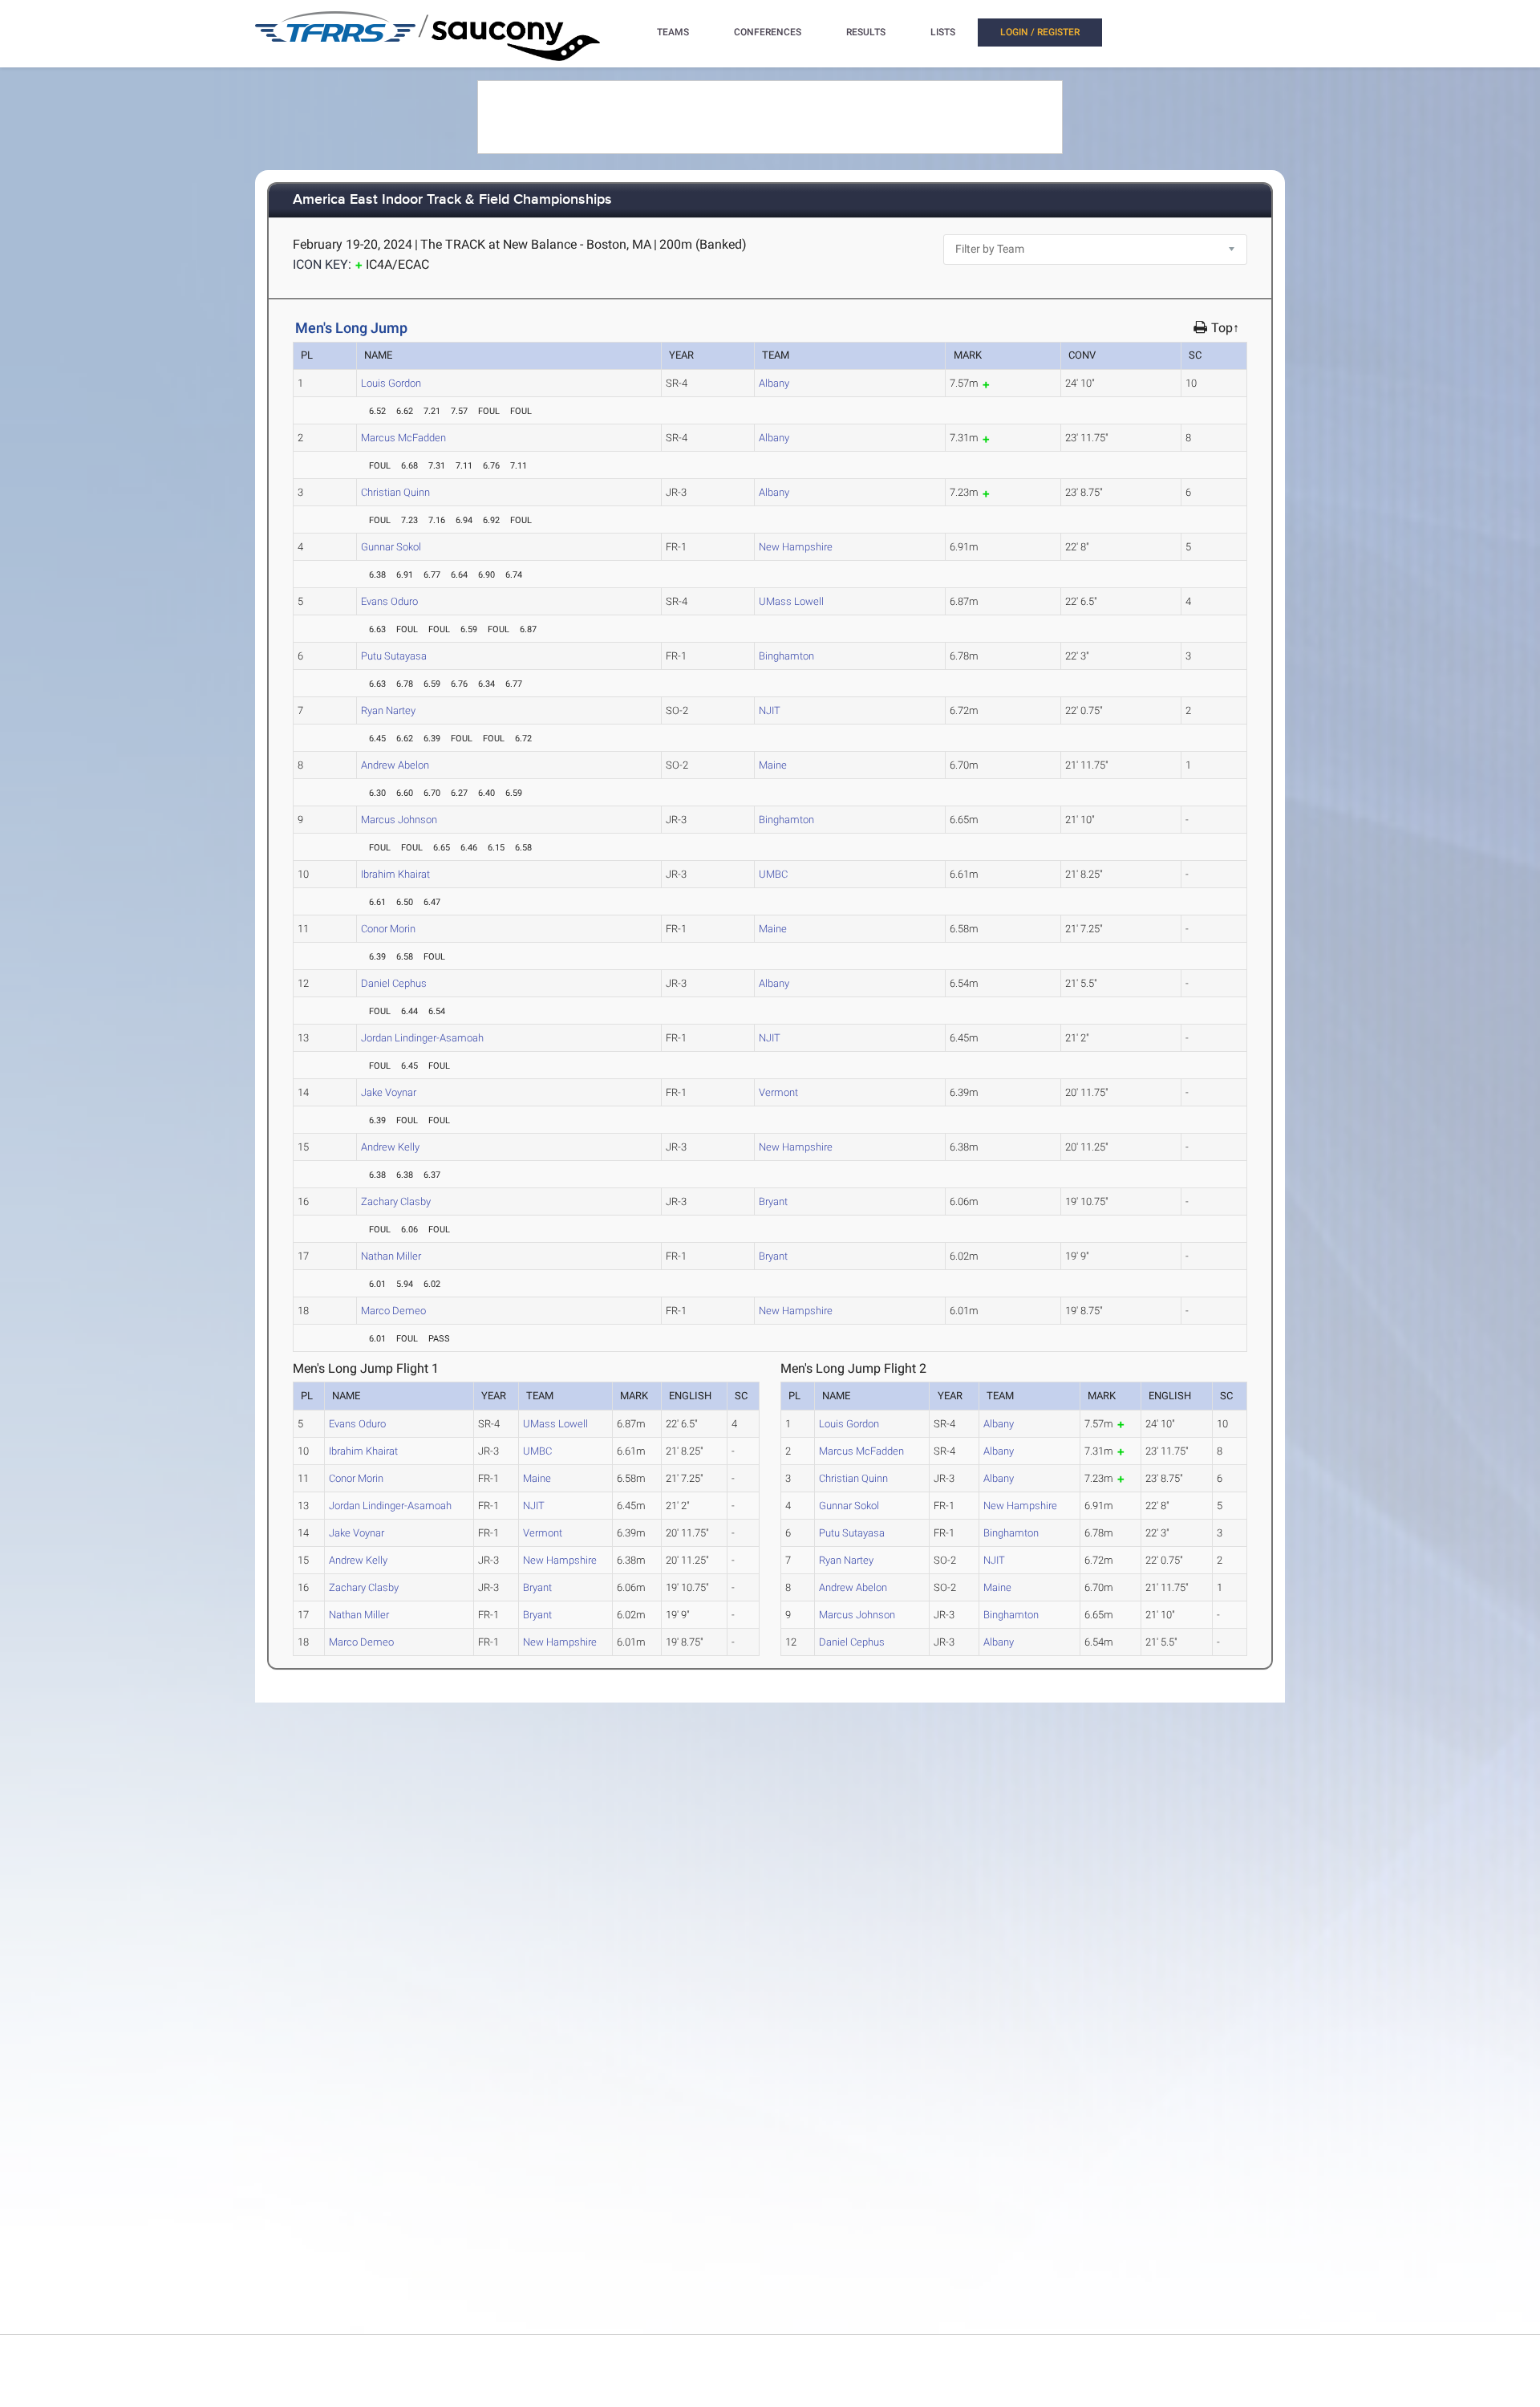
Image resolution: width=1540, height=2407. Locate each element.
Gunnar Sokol (391, 547)
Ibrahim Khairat (395, 874)
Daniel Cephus (394, 983)
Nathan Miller (391, 1256)
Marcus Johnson (399, 820)
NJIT (770, 710)
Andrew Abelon (395, 765)
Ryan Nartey (388, 710)
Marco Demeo (393, 1311)
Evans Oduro (389, 601)
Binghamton (786, 656)
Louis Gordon (391, 383)
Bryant (773, 1201)
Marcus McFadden (403, 438)
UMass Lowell (791, 601)
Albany (774, 383)
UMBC (773, 874)
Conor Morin (388, 929)
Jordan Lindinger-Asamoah (422, 1038)
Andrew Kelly (390, 1147)
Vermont (778, 1092)
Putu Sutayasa (394, 656)
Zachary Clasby (396, 1201)
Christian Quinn (395, 492)
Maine (773, 765)
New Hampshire (796, 547)
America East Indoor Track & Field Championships (452, 200)
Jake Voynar (389, 1092)
